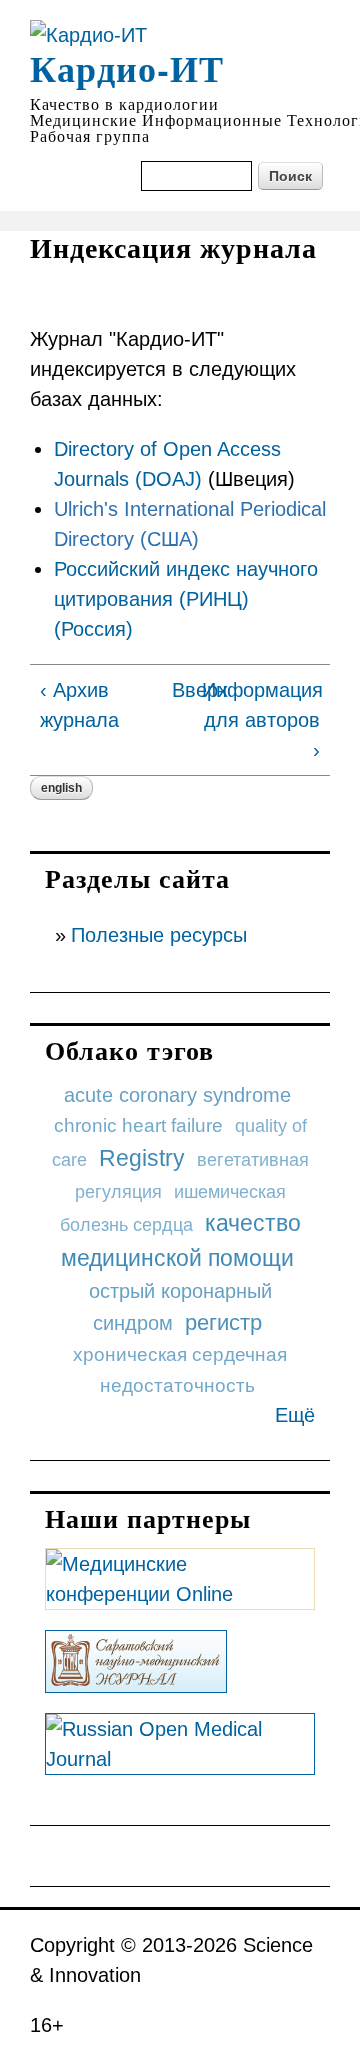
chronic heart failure (138, 1125)
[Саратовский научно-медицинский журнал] (136, 1678)
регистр (223, 1322)
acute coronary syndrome (177, 1095)
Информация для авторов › (261, 720)
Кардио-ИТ (127, 68)
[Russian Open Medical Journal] (180, 1760)
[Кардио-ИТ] (88, 35)
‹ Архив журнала (79, 705)
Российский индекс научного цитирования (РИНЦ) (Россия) (186, 599)
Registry (142, 1158)
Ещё (295, 1415)
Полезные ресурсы (159, 935)
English (61, 788)
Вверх (177, 690)
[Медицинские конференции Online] (180, 1595)
